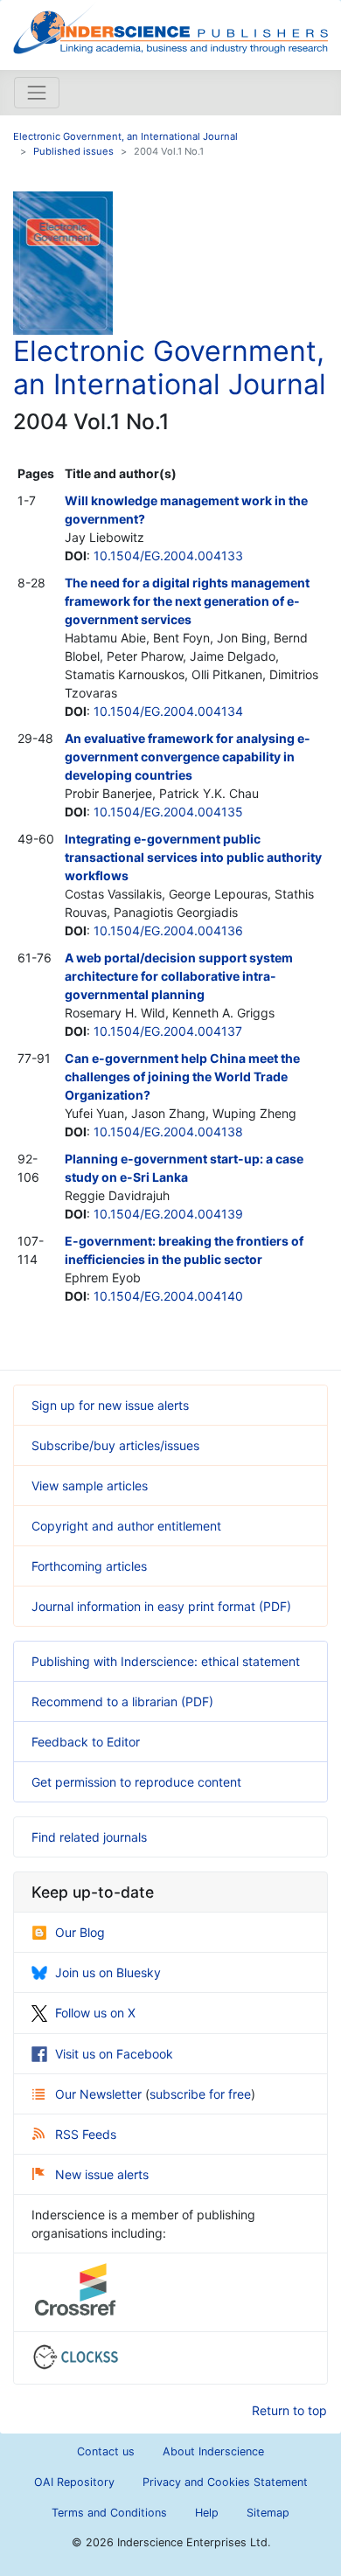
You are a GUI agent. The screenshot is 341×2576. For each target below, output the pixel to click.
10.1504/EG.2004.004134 (168, 711)
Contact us (106, 2451)
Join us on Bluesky (108, 1972)
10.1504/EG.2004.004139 (168, 1214)
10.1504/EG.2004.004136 (168, 930)
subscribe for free (200, 2094)
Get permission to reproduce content (136, 1782)
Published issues (73, 151)
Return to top (289, 2410)
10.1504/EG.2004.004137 (168, 1031)
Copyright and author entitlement (126, 1526)
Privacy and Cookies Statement (225, 2482)
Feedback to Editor (86, 1742)
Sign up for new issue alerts (110, 1405)
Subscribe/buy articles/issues (115, 1445)
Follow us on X (95, 2013)
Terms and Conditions (109, 2513)
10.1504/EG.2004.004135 (168, 812)
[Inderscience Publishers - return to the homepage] (170, 28)
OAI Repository (74, 2482)
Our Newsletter (100, 2094)
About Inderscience (213, 2451)
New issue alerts (102, 2174)
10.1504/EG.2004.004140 (168, 1296)
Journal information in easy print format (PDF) (161, 1606)
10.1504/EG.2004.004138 (168, 1132)
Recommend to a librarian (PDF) (122, 1701)
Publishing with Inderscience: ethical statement (166, 1661)
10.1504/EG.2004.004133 (168, 555)
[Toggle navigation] (37, 93)
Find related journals (89, 1837)
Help (207, 2513)
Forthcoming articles (89, 1566)
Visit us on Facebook (114, 2054)
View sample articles (90, 1486)
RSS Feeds (86, 2134)
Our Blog (80, 1932)
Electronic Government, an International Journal (125, 136)
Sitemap (268, 2513)
